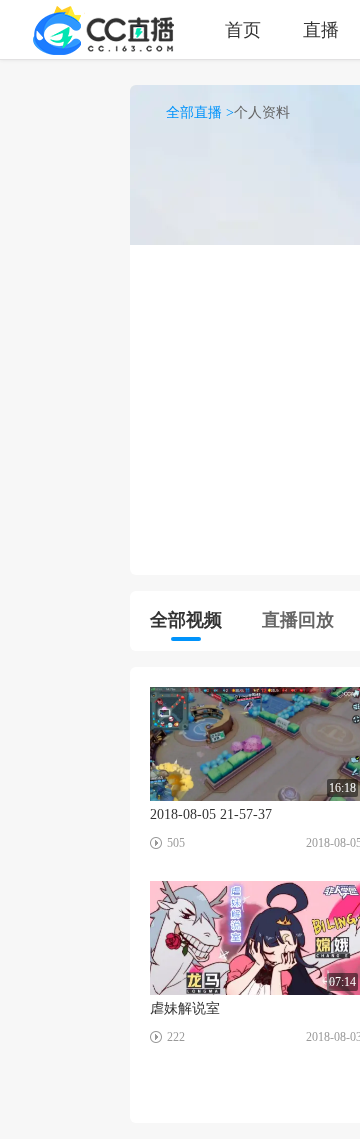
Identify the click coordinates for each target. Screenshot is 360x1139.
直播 (321, 29)
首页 (243, 29)
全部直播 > (200, 112)
